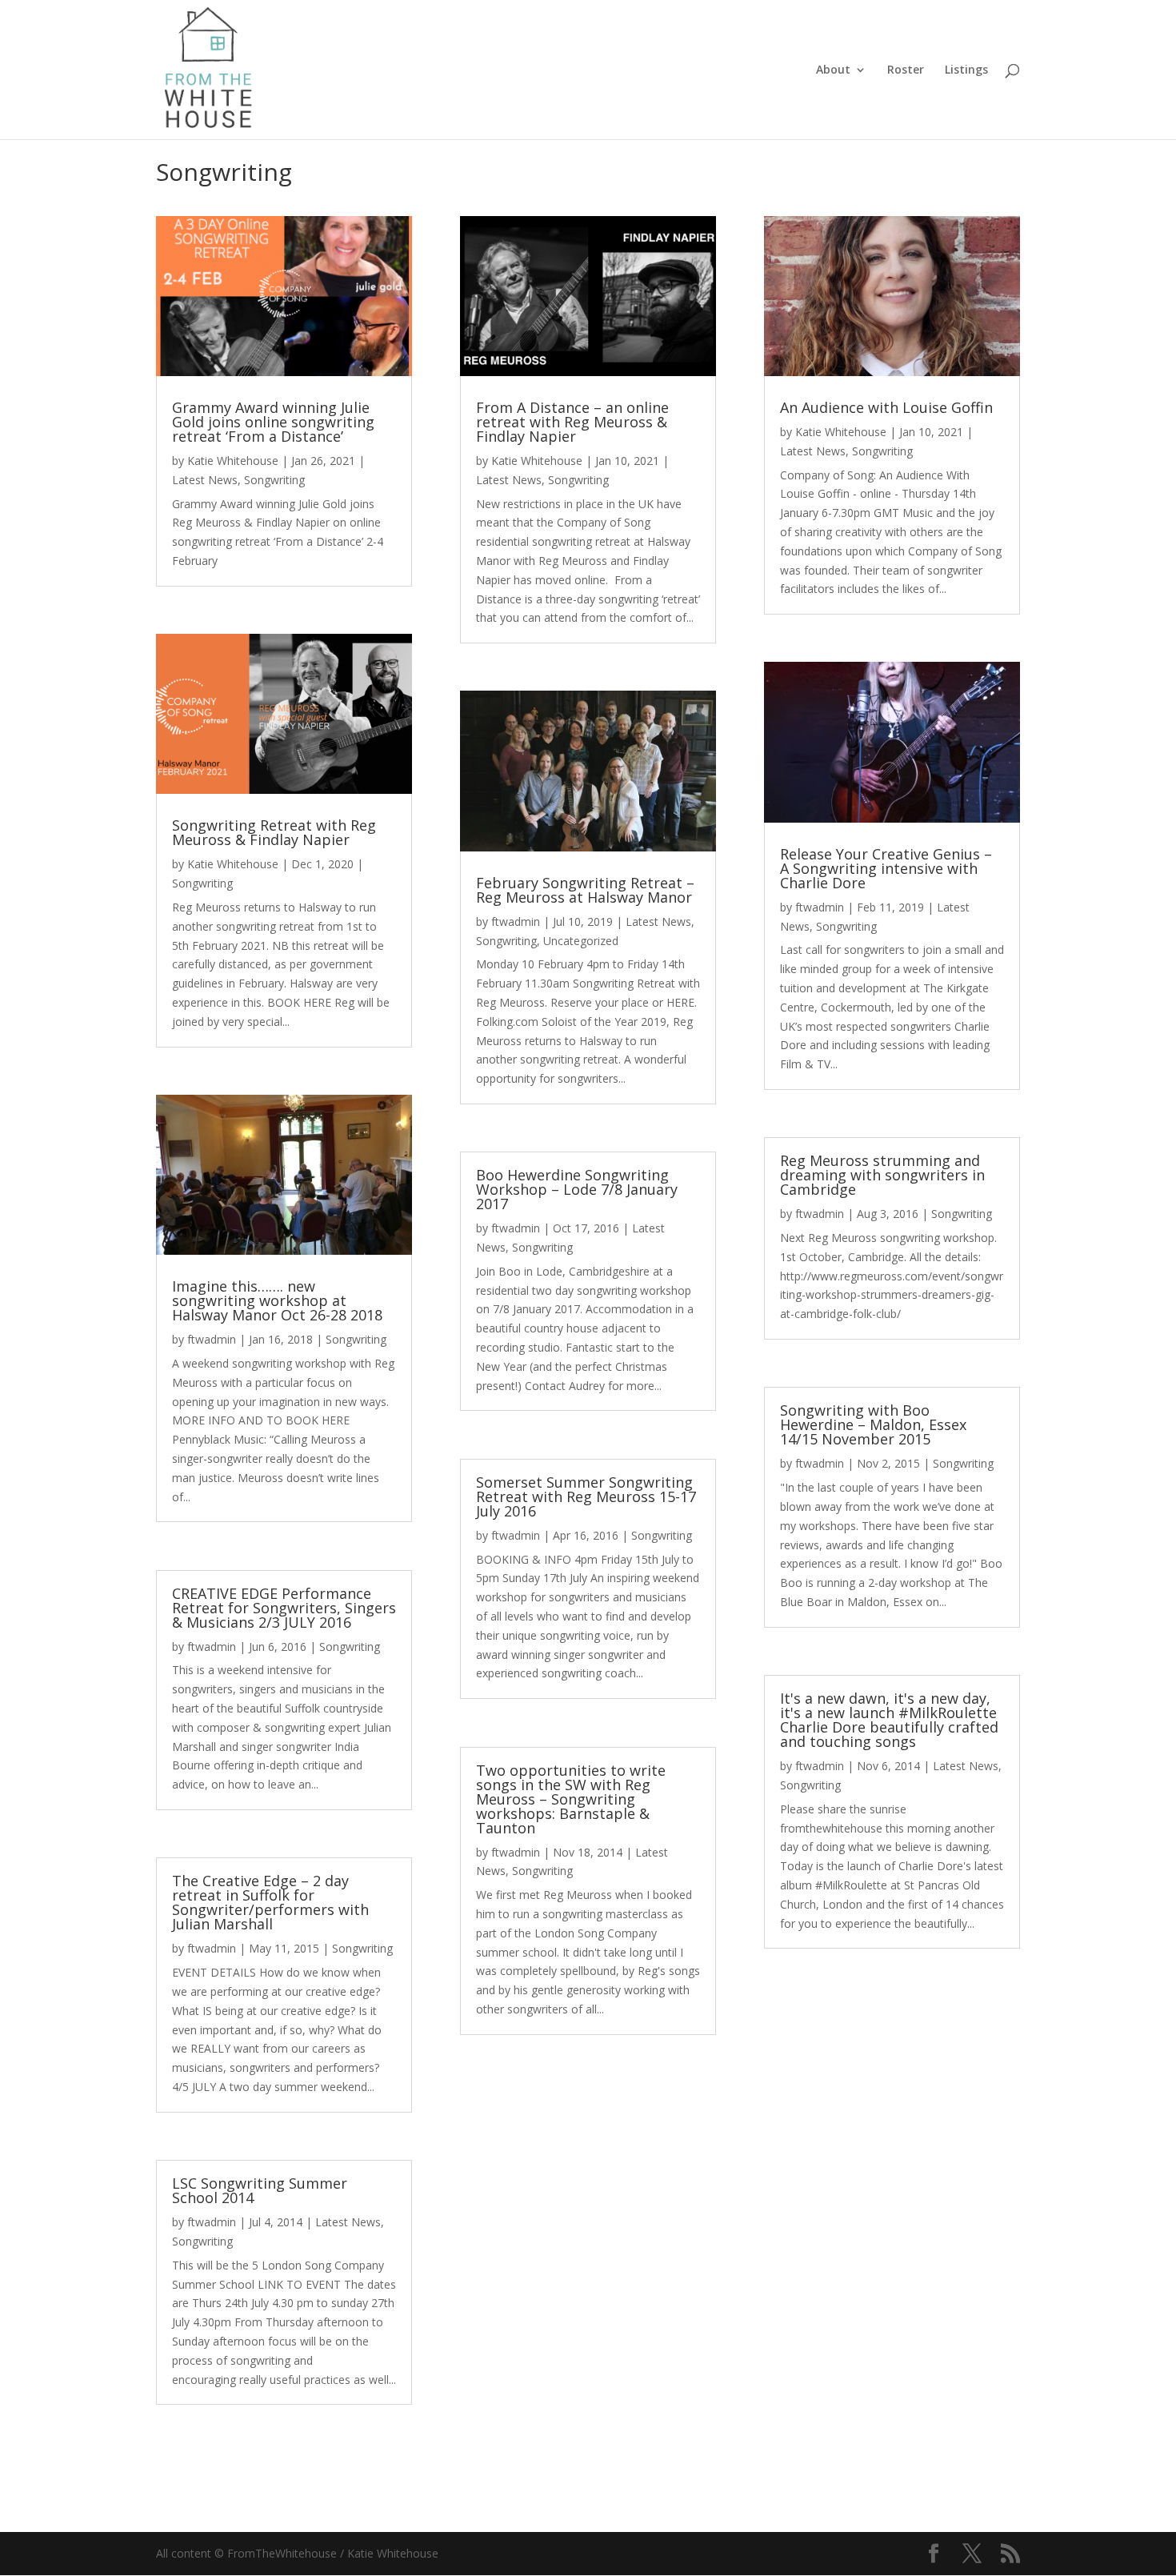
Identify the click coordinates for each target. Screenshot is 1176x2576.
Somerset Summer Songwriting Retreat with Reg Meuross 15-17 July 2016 (586, 1496)
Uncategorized (581, 941)
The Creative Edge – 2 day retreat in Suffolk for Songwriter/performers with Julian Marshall (270, 1902)
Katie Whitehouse (233, 461)
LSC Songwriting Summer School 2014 (260, 2190)
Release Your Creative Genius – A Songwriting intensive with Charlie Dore (886, 868)
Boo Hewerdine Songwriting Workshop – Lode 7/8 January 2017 (577, 1189)
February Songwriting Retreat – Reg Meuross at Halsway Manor (585, 890)
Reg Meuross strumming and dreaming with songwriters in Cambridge (882, 1175)
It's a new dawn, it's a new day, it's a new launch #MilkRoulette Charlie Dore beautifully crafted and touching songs (889, 1720)
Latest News (205, 480)
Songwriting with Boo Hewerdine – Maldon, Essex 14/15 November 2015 (873, 1424)
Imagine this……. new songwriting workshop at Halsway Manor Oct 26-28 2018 (277, 1300)
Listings (966, 70)
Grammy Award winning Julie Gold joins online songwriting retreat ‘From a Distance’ (273, 422)
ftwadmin (212, 1339)
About (833, 70)
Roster (906, 70)
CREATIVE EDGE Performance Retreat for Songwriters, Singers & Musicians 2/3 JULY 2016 (284, 1608)
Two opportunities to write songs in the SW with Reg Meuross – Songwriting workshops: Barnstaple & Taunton (571, 1799)
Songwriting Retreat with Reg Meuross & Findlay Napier (274, 832)
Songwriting (274, 480)
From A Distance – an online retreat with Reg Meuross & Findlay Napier (572, 422)
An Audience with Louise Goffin (886, 407)
